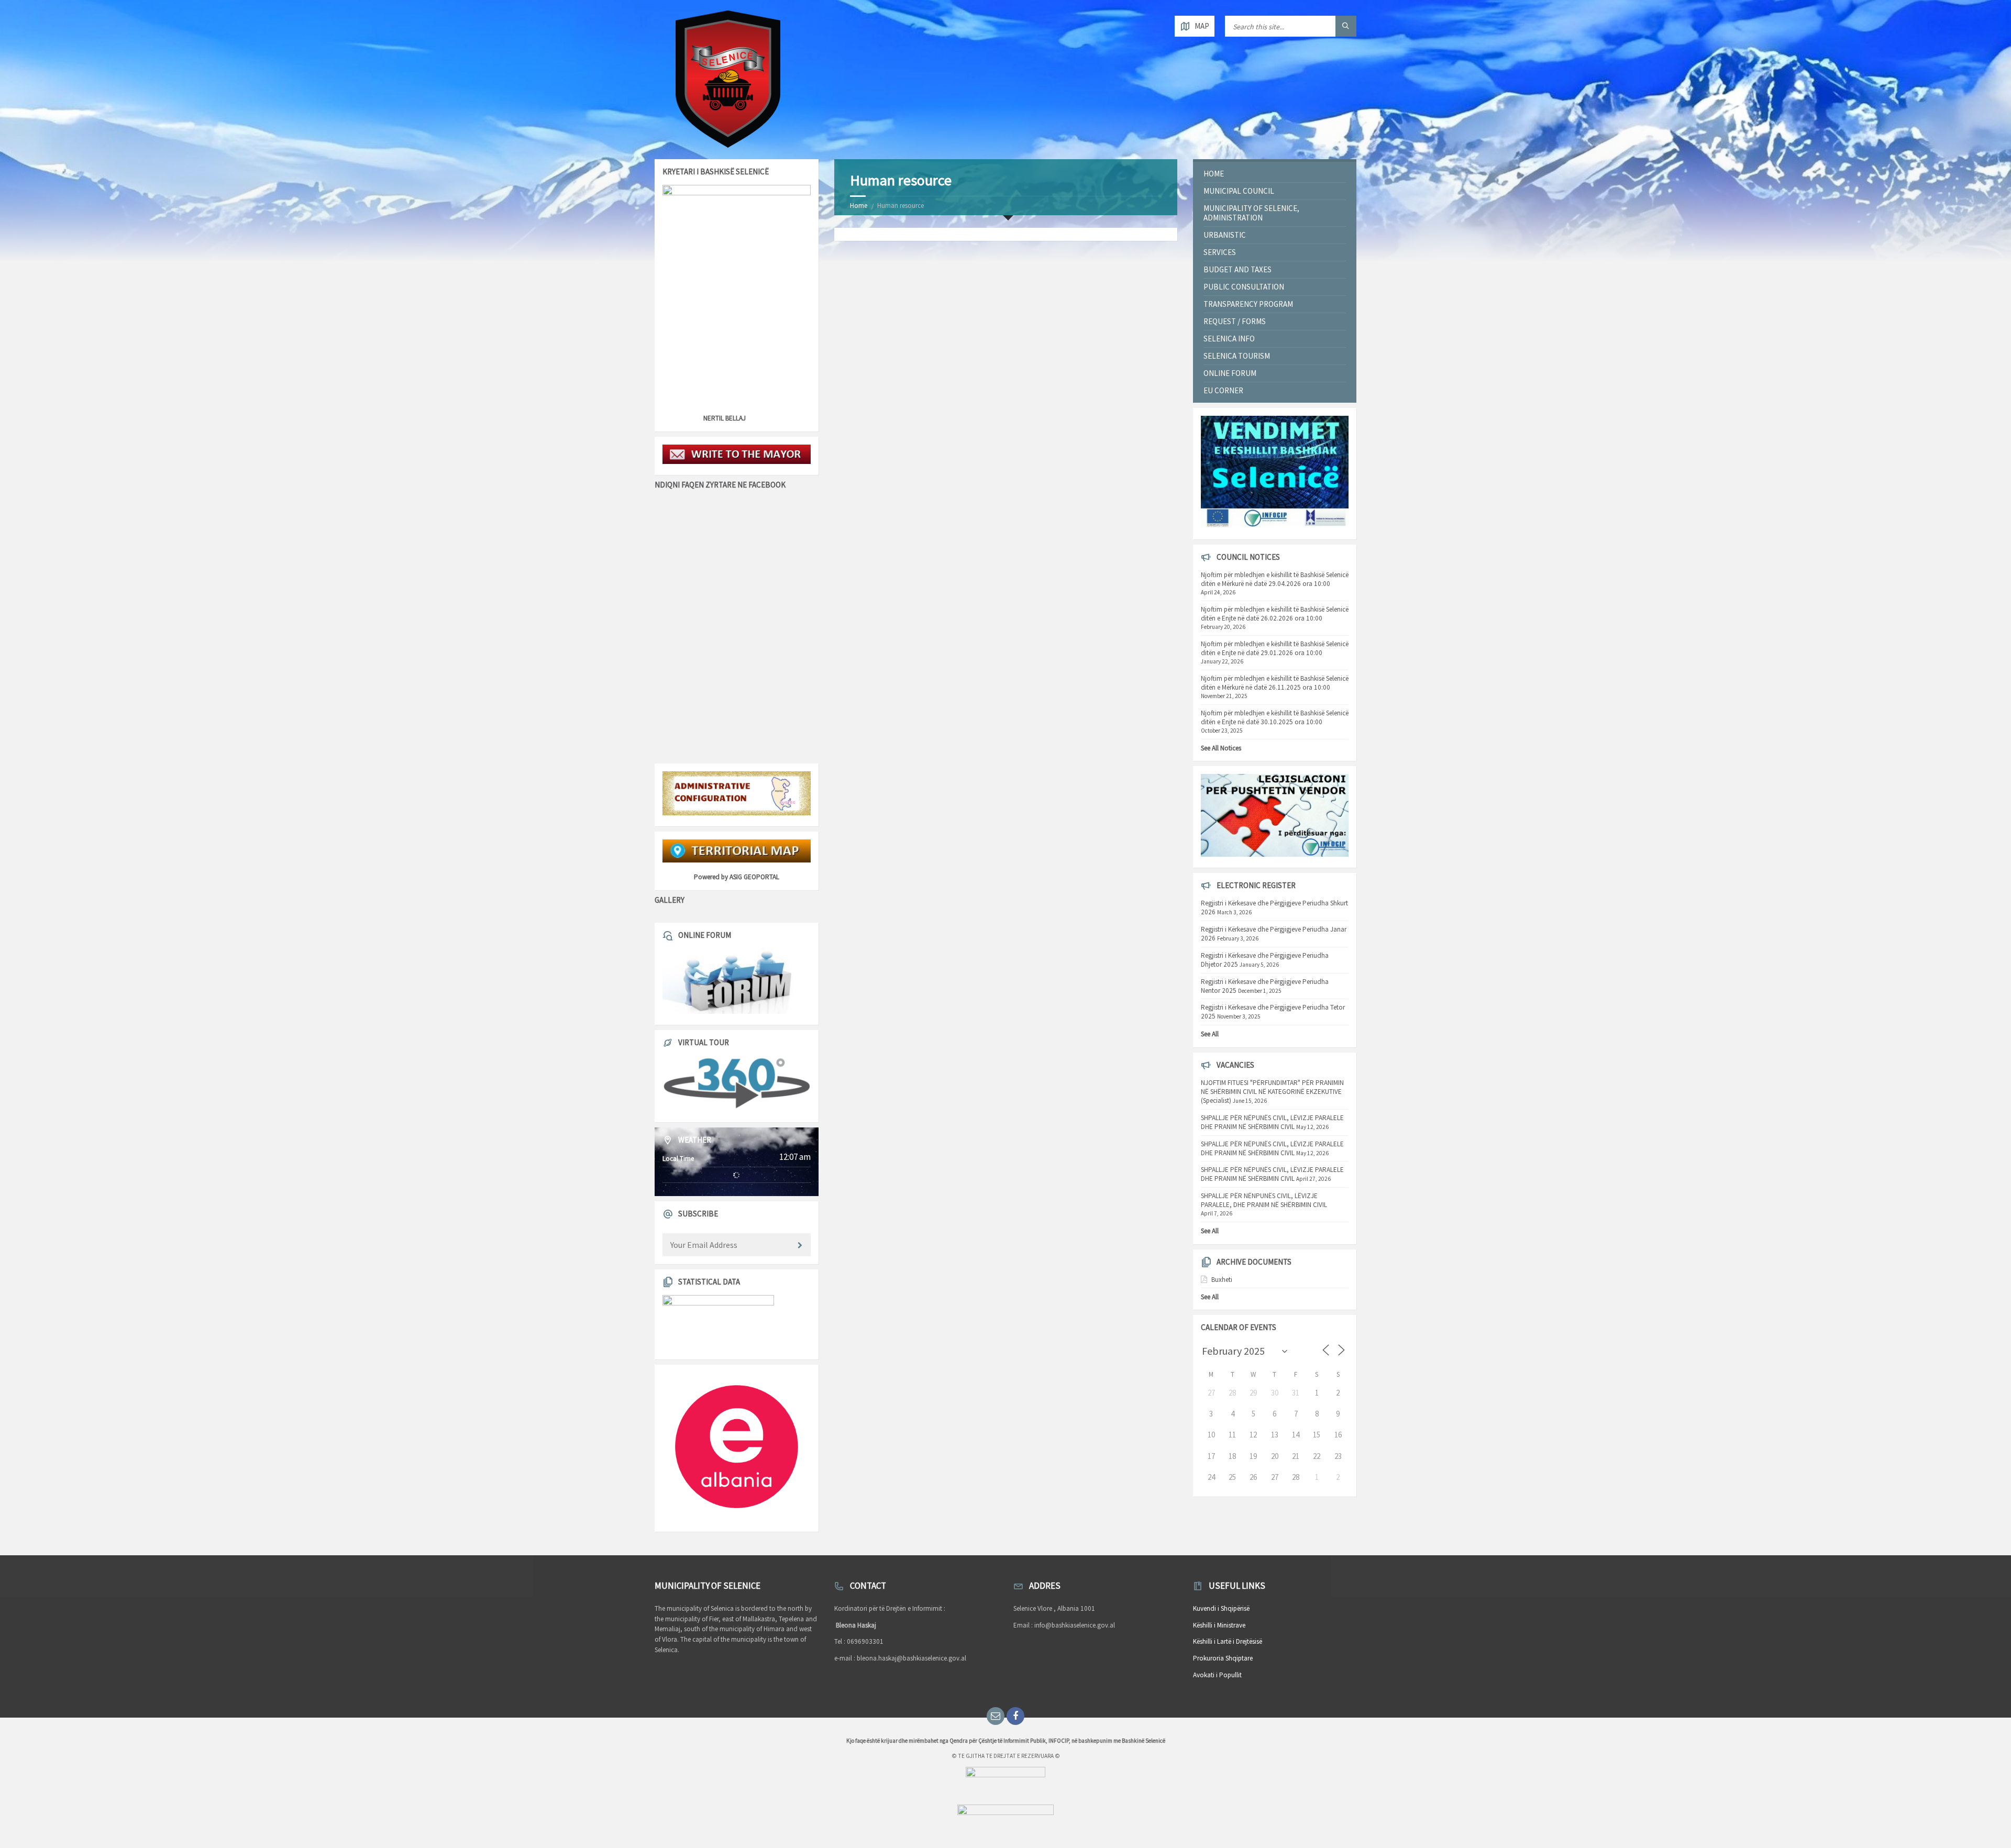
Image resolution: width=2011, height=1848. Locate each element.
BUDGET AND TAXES (1237, 269)
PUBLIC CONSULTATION (1244, 287)
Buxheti (1222, 1280)
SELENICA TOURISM (1237, 356)
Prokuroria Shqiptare (1223, 1658)
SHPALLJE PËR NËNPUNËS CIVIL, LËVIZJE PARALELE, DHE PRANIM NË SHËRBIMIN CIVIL (1264, 1200)
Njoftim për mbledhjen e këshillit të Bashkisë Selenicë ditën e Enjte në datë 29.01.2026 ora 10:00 (1275, 648)
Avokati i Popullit (1217, 1675)
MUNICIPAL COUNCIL (1239, 191)
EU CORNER (1223, 390)
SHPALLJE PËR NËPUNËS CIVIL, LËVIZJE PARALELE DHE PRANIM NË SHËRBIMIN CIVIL (1272, 1122)
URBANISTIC (1225, 235)
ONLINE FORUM (1230, 373)
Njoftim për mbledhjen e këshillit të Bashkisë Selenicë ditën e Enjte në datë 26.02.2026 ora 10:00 (1275, 614)
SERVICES (1220, 252)
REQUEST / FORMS (1235, 321)
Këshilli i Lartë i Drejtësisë (1228, 1641)
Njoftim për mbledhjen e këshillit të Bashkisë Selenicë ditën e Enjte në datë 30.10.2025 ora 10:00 (1275, 717)
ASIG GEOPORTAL (754, 877)
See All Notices (1221, 748)
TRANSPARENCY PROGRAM (1248, 304)
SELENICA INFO (1229, 339)
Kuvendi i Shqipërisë (1221, 1608)
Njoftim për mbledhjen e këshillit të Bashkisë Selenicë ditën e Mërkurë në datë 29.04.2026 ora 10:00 (1275, 579)
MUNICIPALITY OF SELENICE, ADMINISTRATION (1251, 213)
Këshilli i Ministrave (1219, 1625)
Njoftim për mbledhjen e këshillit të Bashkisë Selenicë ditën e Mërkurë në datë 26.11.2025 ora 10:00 (1275, 683)
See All (1210, 1034)
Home (859, 206)
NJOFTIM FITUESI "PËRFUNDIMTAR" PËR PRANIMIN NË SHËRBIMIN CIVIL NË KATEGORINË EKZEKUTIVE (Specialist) (1272, 1092)
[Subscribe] (800, 1246)
